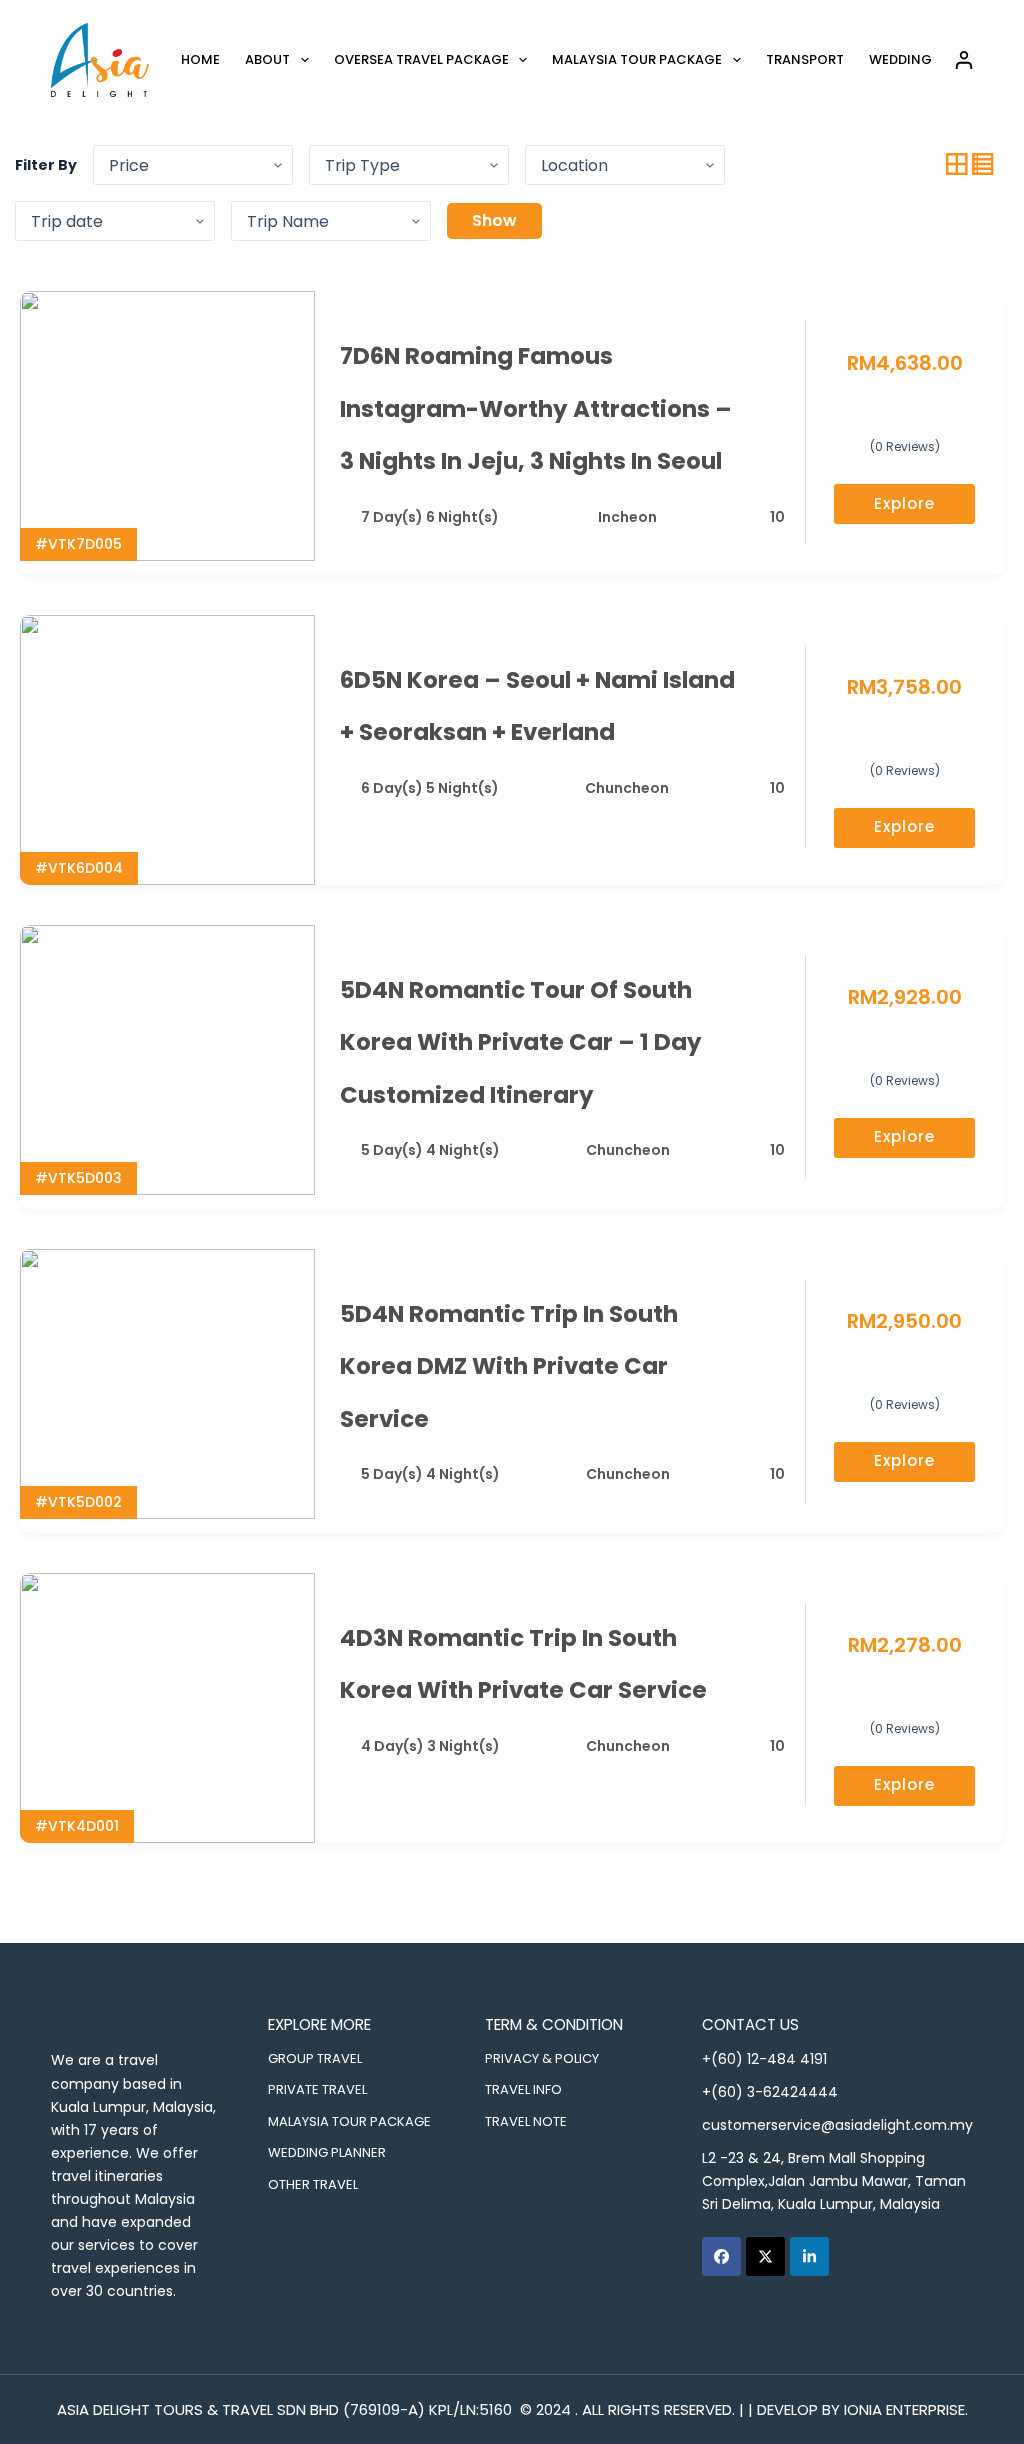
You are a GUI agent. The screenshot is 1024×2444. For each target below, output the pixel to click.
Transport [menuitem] (805, 59)
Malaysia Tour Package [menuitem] (637, 59)
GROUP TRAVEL (315, 2058)
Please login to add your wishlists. (777, 357)
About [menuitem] (267, 59)
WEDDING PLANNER (327, 2152)
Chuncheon (627, 788)
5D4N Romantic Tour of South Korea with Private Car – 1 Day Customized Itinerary (521, 1042)
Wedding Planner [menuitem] (931, 59)
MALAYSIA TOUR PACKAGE (349, 2121)
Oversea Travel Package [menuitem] (421, 59)
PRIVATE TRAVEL (317, 2089)
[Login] (964, 60)
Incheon (627, 517)
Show (494, 220)
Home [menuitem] (200, 59)
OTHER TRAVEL (313, 2184)
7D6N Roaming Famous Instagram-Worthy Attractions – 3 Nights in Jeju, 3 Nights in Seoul (536, 408)
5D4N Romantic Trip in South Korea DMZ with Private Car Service (509, 1366)
